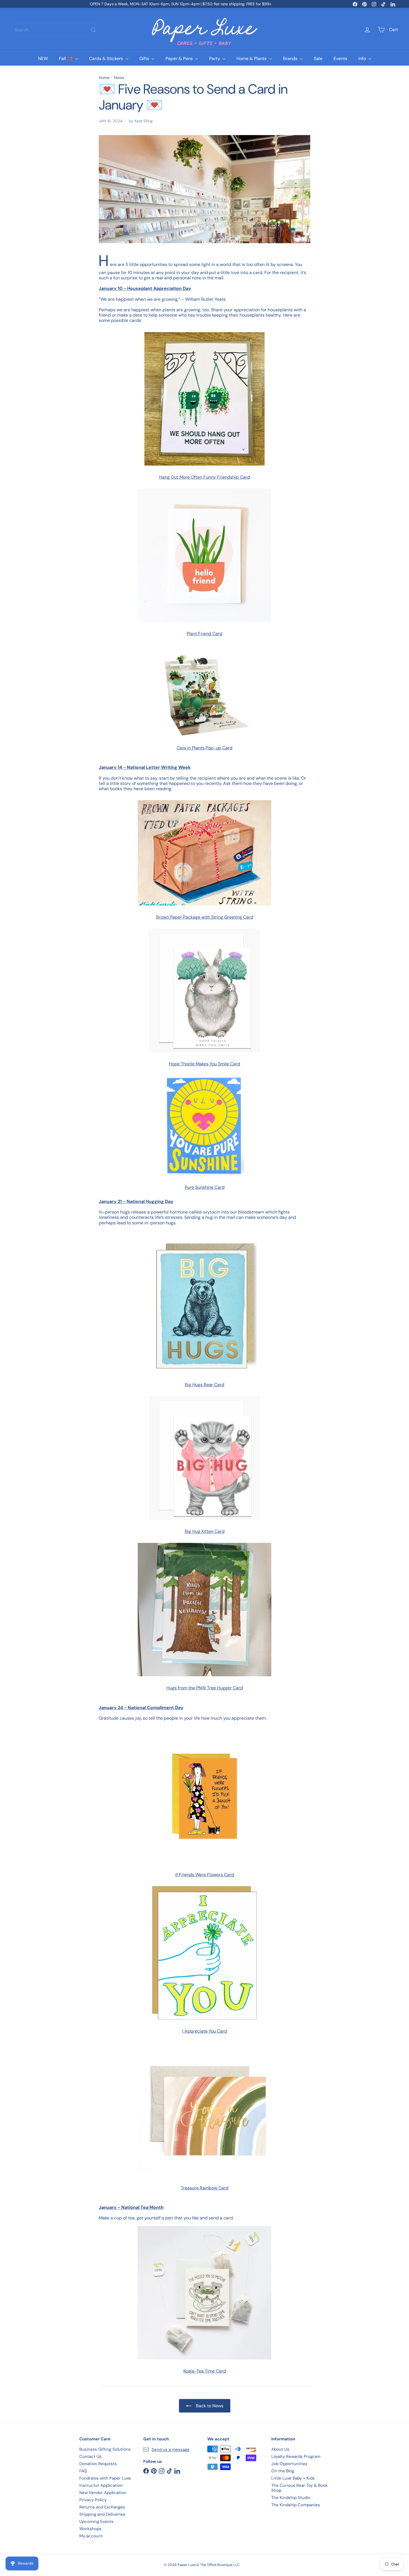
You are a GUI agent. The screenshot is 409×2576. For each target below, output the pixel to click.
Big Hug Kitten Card (205, 1531)
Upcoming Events (96, 2522)
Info (363, 59)
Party (215, 59)
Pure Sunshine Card (205, 1187)
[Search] (93, 30)
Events (340, 59)
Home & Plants (252, 59)
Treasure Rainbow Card (205, 2188)
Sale (318, 59)
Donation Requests (98, 2464)
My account (91, 2536)
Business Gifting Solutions (105, 2449)
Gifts (145, 59)
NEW (43, 59)
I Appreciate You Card (205, 2031)
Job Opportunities (289, 2464)
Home (104, 78)
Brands (291, 59)
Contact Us (90, 2456)
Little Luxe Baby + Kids (293, 2478)
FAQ (83, 2471)
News (119, 78)
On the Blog (283, 2471)
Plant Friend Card (204, 634)
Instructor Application (101, 2485)
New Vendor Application (103, 2493)
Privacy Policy (93, 2500)
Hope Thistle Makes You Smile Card (204, 1064)
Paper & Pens (180, 59)
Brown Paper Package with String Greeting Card (205, 917)
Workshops (90, 2529)
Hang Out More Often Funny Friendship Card (204, 477)
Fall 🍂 (66, 59)
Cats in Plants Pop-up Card (204, 748)
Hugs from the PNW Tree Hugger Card (205, 1688)
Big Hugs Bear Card (204, 1385)
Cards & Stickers (107, 59)
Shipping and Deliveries (102, 2514)
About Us (280, 2449)
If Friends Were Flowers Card (205, 1875)
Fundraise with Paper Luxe (105, 2478)
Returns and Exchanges (102, 2507)
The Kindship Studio (291, 2498)
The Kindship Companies (296, 2505)
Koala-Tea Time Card (205, 2371)
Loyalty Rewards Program (296, 2456)
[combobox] (56, 30)
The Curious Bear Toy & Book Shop (300, 2488)
